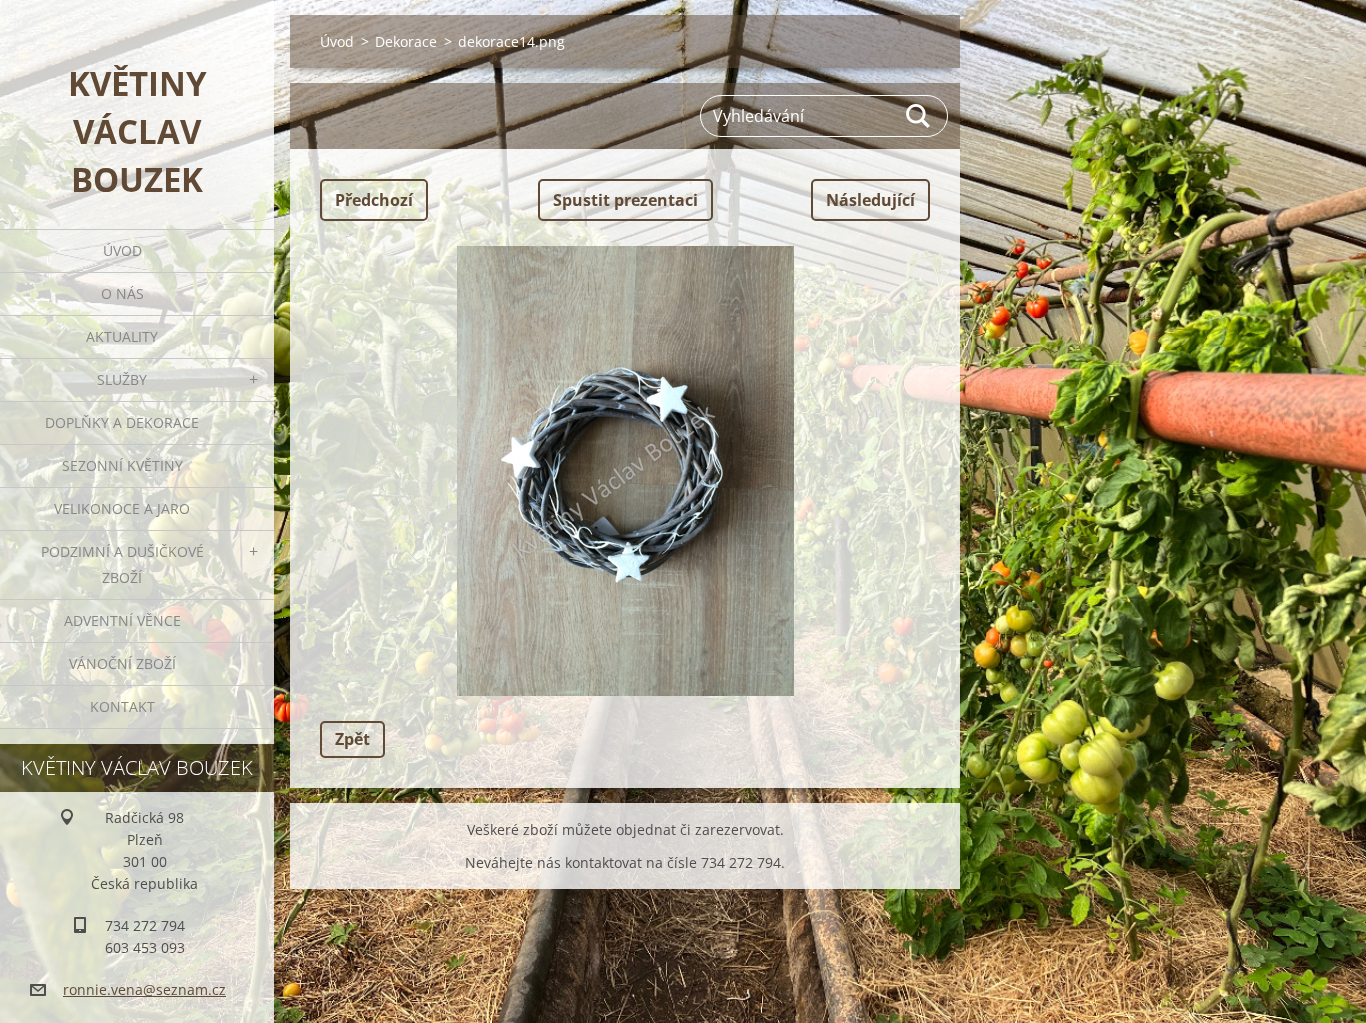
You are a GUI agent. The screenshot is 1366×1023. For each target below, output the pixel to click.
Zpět (352, 739)
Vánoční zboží (122, 663)
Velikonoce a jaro (122, 508)
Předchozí (374, 200)
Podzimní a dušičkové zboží (122, 564)
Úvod (122, 250)
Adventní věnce (122, 620)
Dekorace (406, 41)
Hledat (919, 116)
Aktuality (122, 336)
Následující (870, 200)
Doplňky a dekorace (122, 422)
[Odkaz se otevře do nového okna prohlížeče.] (625, 471)
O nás (122, 293)
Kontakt (122, 706)
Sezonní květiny (122, 465)
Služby (122, 379)
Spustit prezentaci (625, 200)
